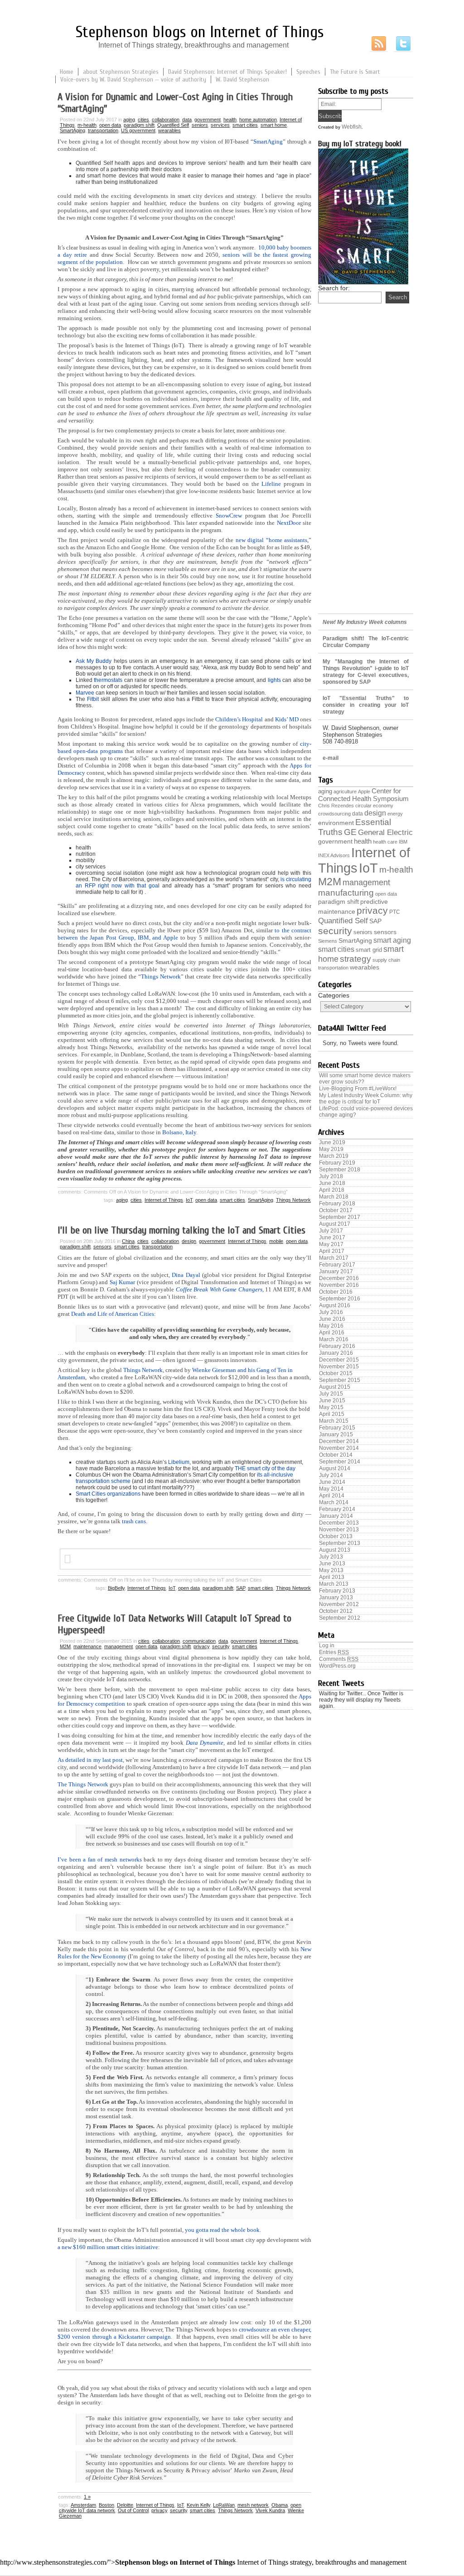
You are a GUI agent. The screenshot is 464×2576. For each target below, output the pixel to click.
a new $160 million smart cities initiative (108, 2247)
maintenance (87, 1646)
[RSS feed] (379, 44)
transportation (103, 130)
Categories (334, 995)
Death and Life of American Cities (113, 1314)
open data (110, 125)
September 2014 (340, 1462)
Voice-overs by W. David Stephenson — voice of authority (133, 79)
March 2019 (334, 1156)
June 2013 (332, 1564)
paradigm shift (139, 125)
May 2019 (331, 1149)
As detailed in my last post (90, 1760)
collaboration (166, 120)
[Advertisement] (366, 466)
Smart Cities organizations (108, 1494)
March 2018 (334, 1197)
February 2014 (337, 1509)
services (220, 125)
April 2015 (332, 1414)
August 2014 (335, 1468)
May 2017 (331, 1244)
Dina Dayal (186, 1275)
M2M (65, 1646)
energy (395, 814)
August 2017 (335, 1224)
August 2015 (335, 1387)
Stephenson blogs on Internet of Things (200, 32)
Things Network (293, 1200)
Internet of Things (164, 1200)
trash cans (134, 1521)
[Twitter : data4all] (403, 44)
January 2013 (336, 1597)
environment (336, 823)
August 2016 (335, 1305)
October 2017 (336, 1210)
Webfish (352, 127)
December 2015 (339, 1360)
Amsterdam (83, 2505)
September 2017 (340, 1217)
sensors (102, 1247)
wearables (169, 130)
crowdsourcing (334, 814)
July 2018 (331, 1176)
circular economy (374, 806)
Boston (106, 2505)
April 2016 (332, 1333)
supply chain (386, 960)
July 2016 (331, 1312)
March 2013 (334, 1584)
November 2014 (339, 1448)
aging (129, 120)
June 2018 (332, 1183)
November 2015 (339, 1367)
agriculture (345, 792)
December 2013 (339, 1523)
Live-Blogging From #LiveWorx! (358, 1089)
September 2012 (340, 1618)
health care (385, 842)
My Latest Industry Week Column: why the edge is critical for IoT (366, 1099)
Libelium (179, 1462)
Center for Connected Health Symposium (363, 795)
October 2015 (336, 1373)
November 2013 (339, 1530)
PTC (395, 912)
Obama (280, 2505)
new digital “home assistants (271, 540)
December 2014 (339, 1441)
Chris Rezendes (336, 806)
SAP (241, 1588)
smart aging (392, 940)
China (128, 1241)
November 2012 (339, 1604)
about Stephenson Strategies (121, 72)
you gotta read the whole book (222, 2230)
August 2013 (335, 1550)
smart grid (369, 950)
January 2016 (336, 1353)
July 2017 (331, 1231)
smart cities (245, 125)
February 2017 (337, 1265)
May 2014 (331, 1489)
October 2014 (336, 1455)
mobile (276, 1241)
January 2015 (336, 1434)
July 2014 (331, 1475)
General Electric (385, 832)
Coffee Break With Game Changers (219, 1289)
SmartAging (72, 130)
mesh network (253, 2505)
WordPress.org (337, 1666)
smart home (274, 125)
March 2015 (334, 1421)
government (208, 120)
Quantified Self (173, 125)
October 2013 (336, 1536)
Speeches (308, 72)
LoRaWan (224, 2505)
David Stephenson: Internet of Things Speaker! (227, 72)
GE (350, 832)
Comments (339, 1659)
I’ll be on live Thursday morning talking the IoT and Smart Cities (181, 1230)
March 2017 (334, 1258)
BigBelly (116, 1588)
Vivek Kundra (270, 2510)
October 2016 (336, 1292)
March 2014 (334, 1502)
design (189, 1241)
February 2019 (337, 1163)
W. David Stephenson (242, 79)
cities (143, 120)
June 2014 (332, 1482)
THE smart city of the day (265, 1468)
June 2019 (332, 1142)
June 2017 (332, 1238)
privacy (201, 1646)
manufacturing (346, 893)
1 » (87, 2497)
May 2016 (331, 1326)
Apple (364, 792)
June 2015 (332, 1401)
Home (67, 72)
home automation (258, 120)
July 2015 (331, 1394)
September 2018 (340, 1170)
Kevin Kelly (198, 2505)
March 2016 (334, 1339)
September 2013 (340, 1543)
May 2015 (331, 1407)
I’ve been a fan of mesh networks (100, 1859)
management (118, 1646)
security (221, 1646)
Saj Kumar (123, 1282)
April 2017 (332, 1251)
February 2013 (337, 1591)
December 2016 (339, 1278)
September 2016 (340, 1299)
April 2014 (332, 1496)
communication (199, 1641)
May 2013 (331, 1570)
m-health (87, 125)
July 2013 (331, 1557)
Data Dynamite (205, 1743)
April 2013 (332, 1577)
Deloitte (125, 2505)
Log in (327, 1645)
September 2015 (340, 1380)
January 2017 (336, 1271)
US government (138, 130)
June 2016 (332, 1319)
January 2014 (336, 1516)
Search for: (334, 288)
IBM (403, 842)
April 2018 (332, 1190)
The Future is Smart (355, 72)
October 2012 (336, 1611)
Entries (334, 1652)
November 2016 (339, 1285)
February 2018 (337, 1204)
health (230, 120)
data (187, 120)
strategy (355, 959)
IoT (189, 1200)
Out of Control (133, 2510)
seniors (200, 125)
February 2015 (337, 1428)
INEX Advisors (334, 855)
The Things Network (83, 1784)
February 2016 (337, 1346)
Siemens (328, 941)
